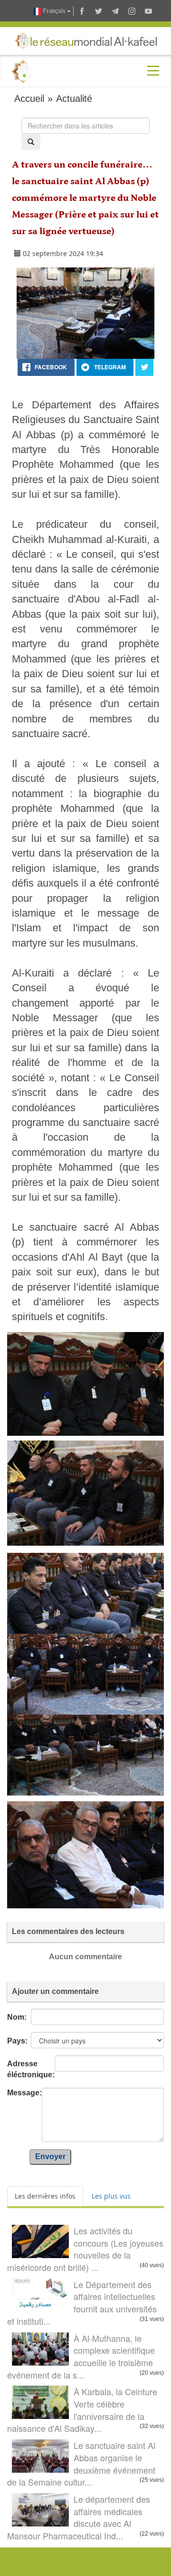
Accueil (29, 99)
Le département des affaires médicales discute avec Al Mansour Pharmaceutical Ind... (79, 2517)
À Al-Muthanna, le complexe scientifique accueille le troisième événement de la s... (81, 2356)
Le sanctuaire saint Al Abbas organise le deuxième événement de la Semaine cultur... (81, 2463)
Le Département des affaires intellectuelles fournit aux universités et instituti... (82, 2303)
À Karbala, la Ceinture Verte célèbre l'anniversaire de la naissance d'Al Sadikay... (82, 2410)
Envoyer (50, 2157)
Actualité (74, 99)
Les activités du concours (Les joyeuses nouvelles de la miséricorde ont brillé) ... (85, 2249)
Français (54, 11)
